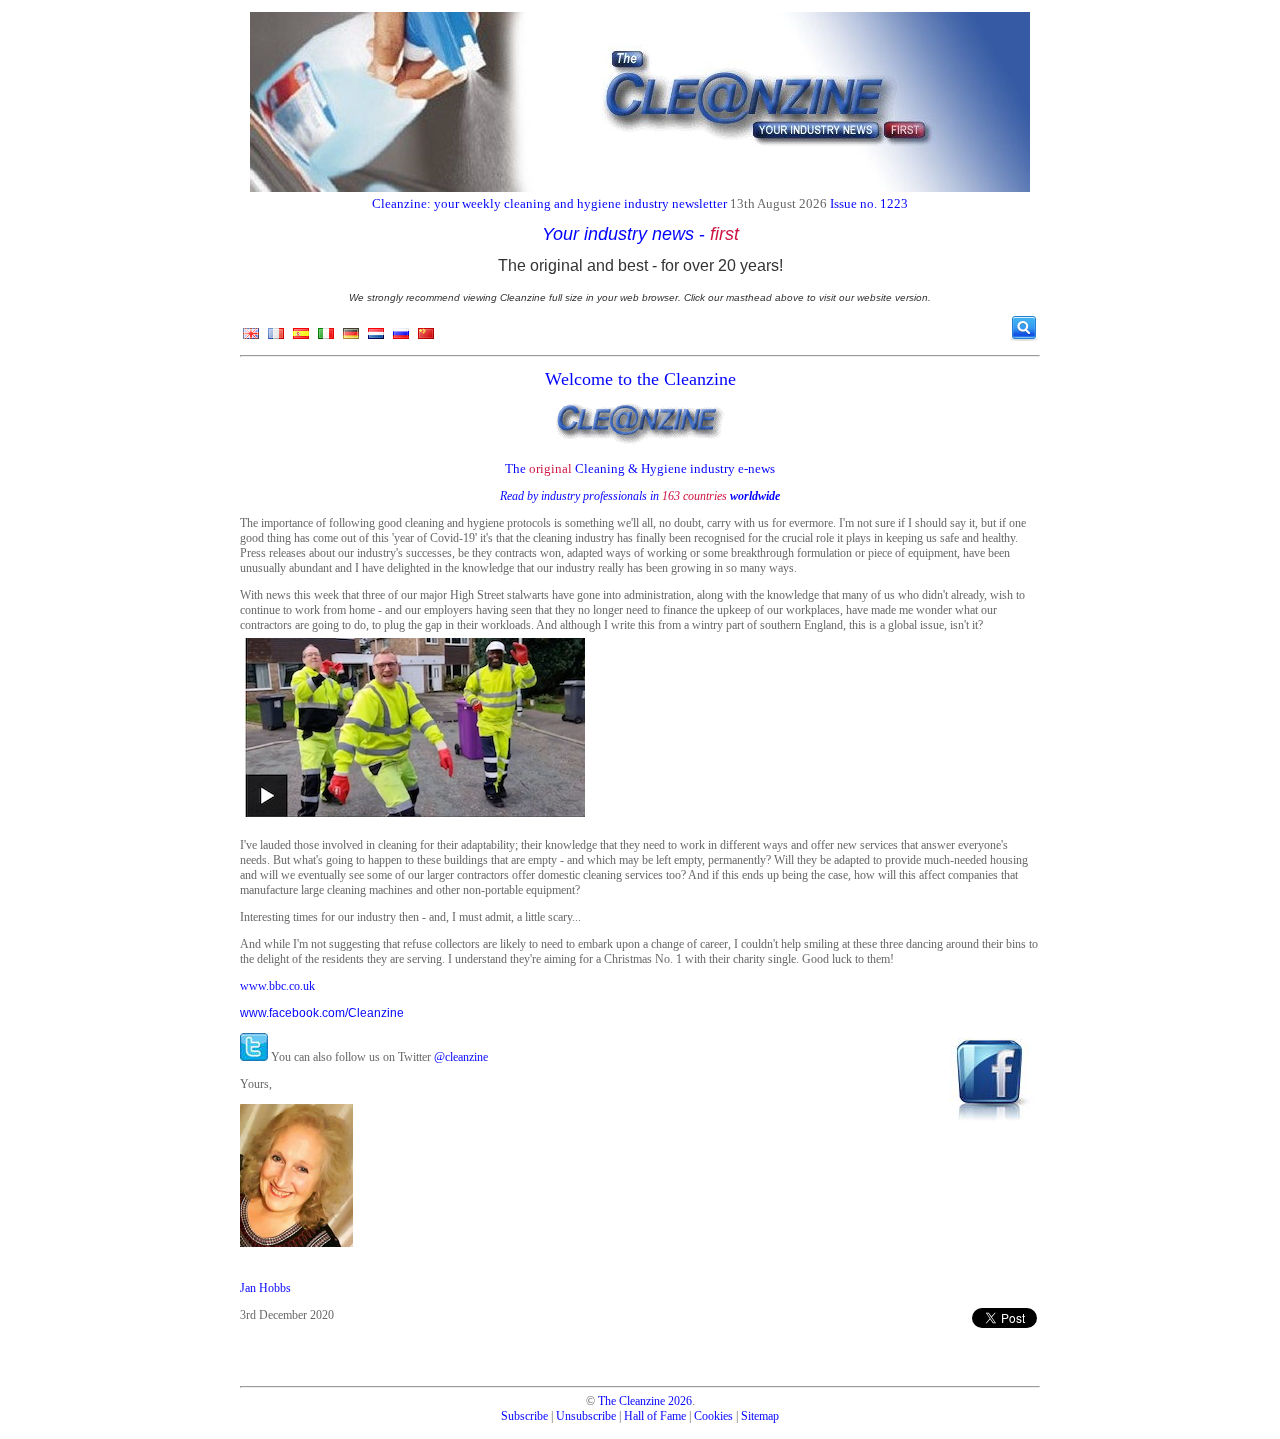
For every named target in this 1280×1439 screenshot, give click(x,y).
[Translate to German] (351, 338)
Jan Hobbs (265, 1288)
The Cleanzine (631, 1401)
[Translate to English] (251, 338)
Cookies (713, 1416)
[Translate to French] (276, 338)
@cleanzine (461, 1057)
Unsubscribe (586, 1416)
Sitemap (760, 1416)
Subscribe (524, 1416)
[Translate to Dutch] (376, 338)
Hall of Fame (655, 1416)
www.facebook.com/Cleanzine (322, 1013)
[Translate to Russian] (401, 338)
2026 (680, 1401)
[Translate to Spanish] (301, 338)
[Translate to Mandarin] (426, 338)
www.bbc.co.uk (277, 986)
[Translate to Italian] (326, 338)
